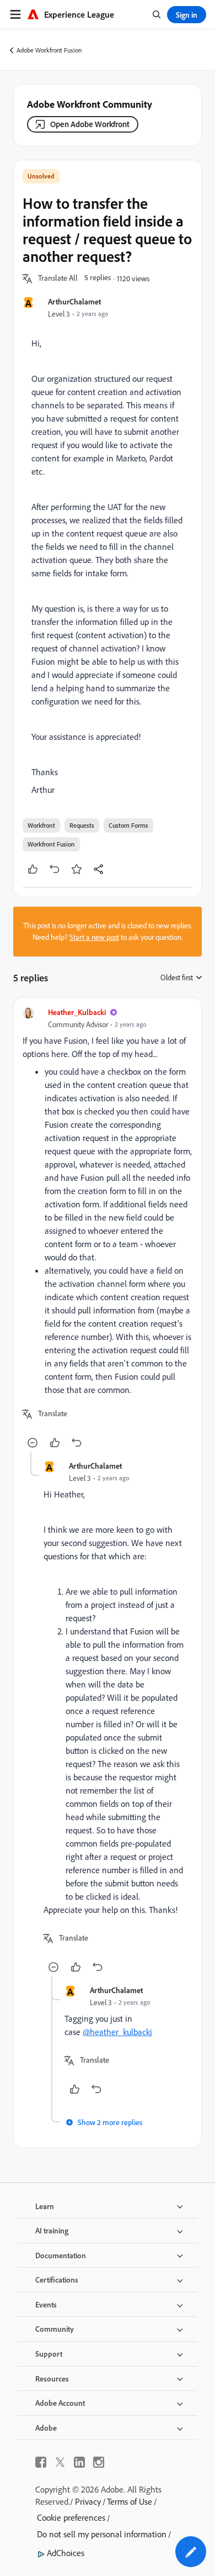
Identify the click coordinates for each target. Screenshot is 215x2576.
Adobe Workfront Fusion (49, 50)
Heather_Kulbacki (77, 1012)
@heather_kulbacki (117, 2032)
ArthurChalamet (74, 301)
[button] (58, 278)
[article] (108, 1229)
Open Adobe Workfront (90, 124)
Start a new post (94, 937)
